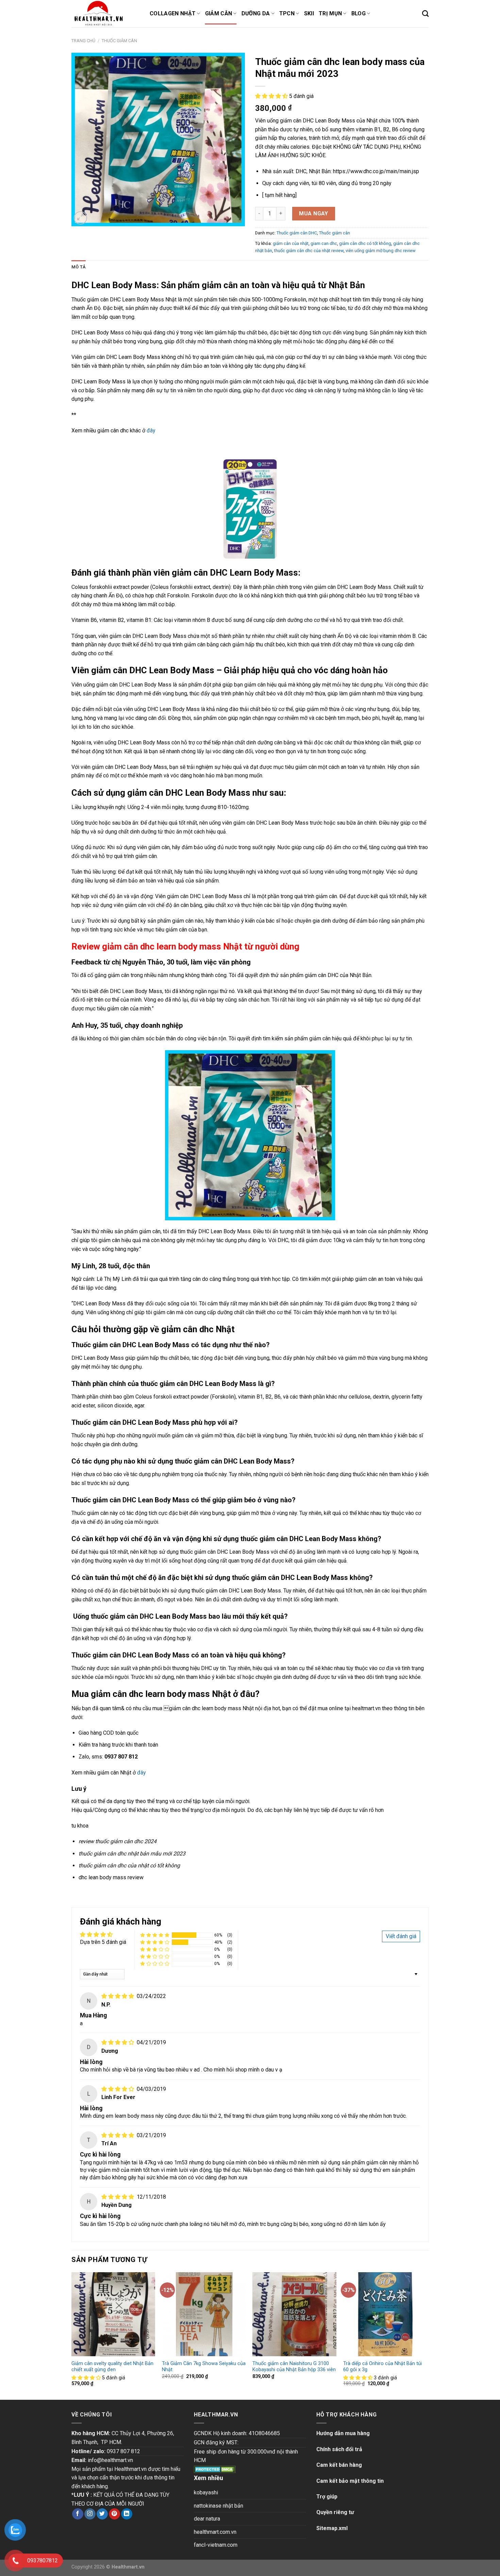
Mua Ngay (314, 213)
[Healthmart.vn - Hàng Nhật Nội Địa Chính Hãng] (105, 14)
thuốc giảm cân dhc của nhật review (309, 251)
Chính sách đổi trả (339, 2449)
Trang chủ (83, 41)
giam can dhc (324, 243)
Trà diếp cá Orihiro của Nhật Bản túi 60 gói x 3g (382, 2367)
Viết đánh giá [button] (401, 1936)
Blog (359, 13)
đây (151, 431)
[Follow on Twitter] (102, 2514)
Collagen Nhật (173, 13)
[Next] (427, 2335)
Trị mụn (330, 13)
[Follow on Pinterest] (114, 2514)
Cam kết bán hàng (339, 2465)
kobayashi (206, 2492)
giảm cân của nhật (291, 243)
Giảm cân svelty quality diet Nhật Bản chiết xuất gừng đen (112, 2367)
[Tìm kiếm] (425, 13)
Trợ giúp (327, 2497)
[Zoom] (80, 218)
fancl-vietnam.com (216, 2545)
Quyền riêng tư (335, 2512)
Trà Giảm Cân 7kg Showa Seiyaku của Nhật (204, 2367)
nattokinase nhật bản (219, 2506)
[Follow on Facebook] (78, 2514)
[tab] (79, 267)
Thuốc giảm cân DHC (297, 233)
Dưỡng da (256, 13)
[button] (272, 96)
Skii (309, 13)
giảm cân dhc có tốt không (365, 243)
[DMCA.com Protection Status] (215, 2469)
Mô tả (79, 267)
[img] (118, 1996)
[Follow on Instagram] (90, 2514)
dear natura (207, 2519)
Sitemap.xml (332, 2528)
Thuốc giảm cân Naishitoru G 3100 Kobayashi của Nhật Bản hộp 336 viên (294, 2367)
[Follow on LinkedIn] (127, 2514)
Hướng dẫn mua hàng (343, 2433)
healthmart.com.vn (215, 2532)
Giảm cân (219, 13)
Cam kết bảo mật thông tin (350, 2481)
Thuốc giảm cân (119, 41)
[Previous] (72, 2335)
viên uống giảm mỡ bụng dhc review (381, 251)
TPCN (287, 13)
